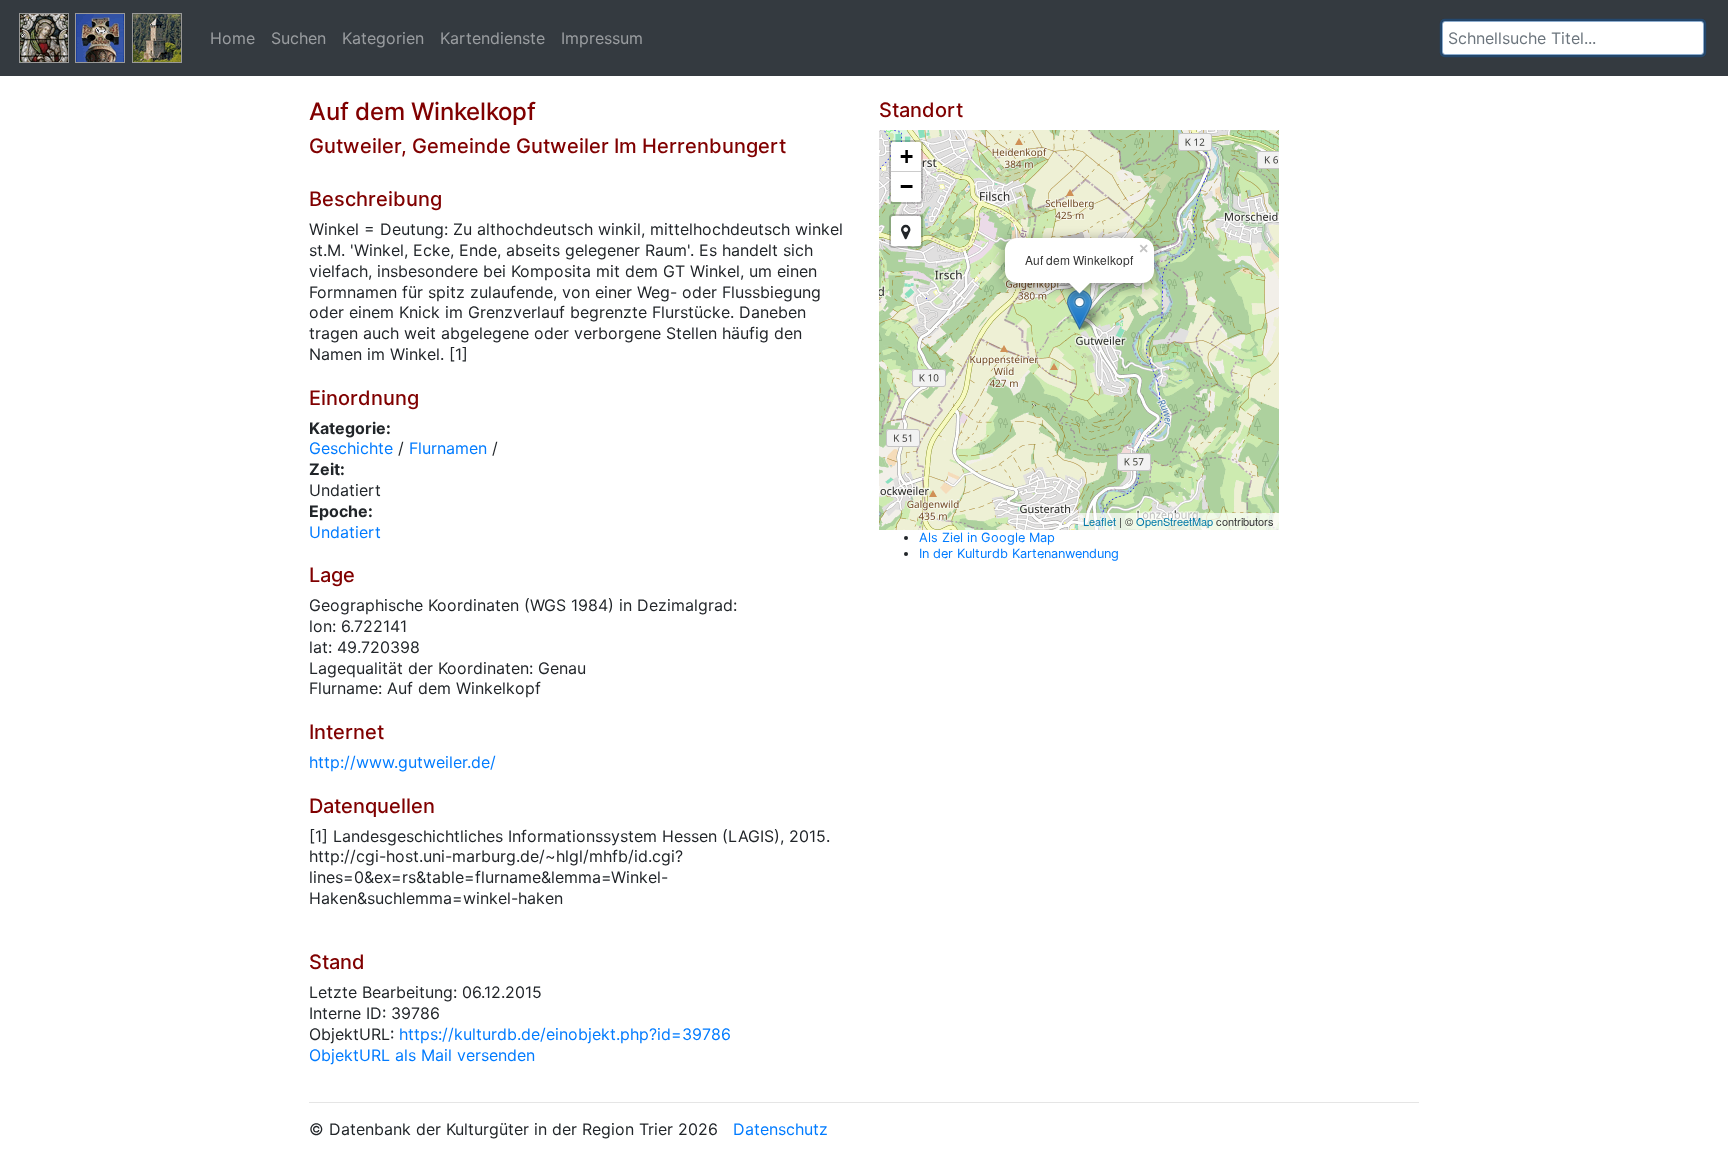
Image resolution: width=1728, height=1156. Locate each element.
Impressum (602, 38)
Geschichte (351, 448)
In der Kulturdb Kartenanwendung (1019, 553)
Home (232, 38)
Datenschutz (780, 1129)
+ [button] (906, 156)
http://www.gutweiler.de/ (402, 762)
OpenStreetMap (1174, 521)
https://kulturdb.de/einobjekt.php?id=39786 (565, 1034)
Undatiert (345, 532)
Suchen (298, 38)
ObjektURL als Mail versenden (422, 1055)
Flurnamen (448, 448)
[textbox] (1573, 38)
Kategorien (383, 38)
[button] (1689, 38)
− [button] (906, 186)
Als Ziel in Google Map (987, 537)
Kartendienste (492, 38)
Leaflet (1099, 521)
